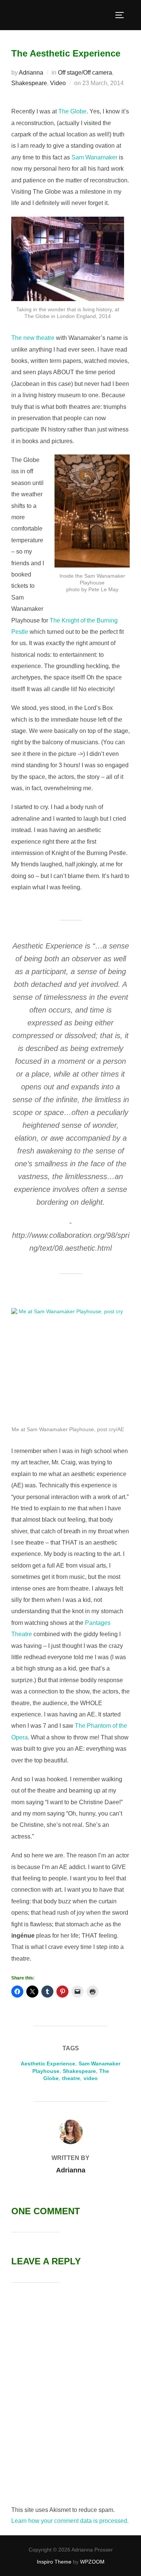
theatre (71, 2078)
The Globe (72, 111)
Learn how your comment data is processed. (70, 2521)
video (91, 2078)
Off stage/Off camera (85, 73)
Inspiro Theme (54, 2562)
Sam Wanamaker (94, 157)
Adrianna (31, 73)
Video (58, 83)
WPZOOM (92, 2562)
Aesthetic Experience (48, 2064)
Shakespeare (29, 83)
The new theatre (33, 338)
